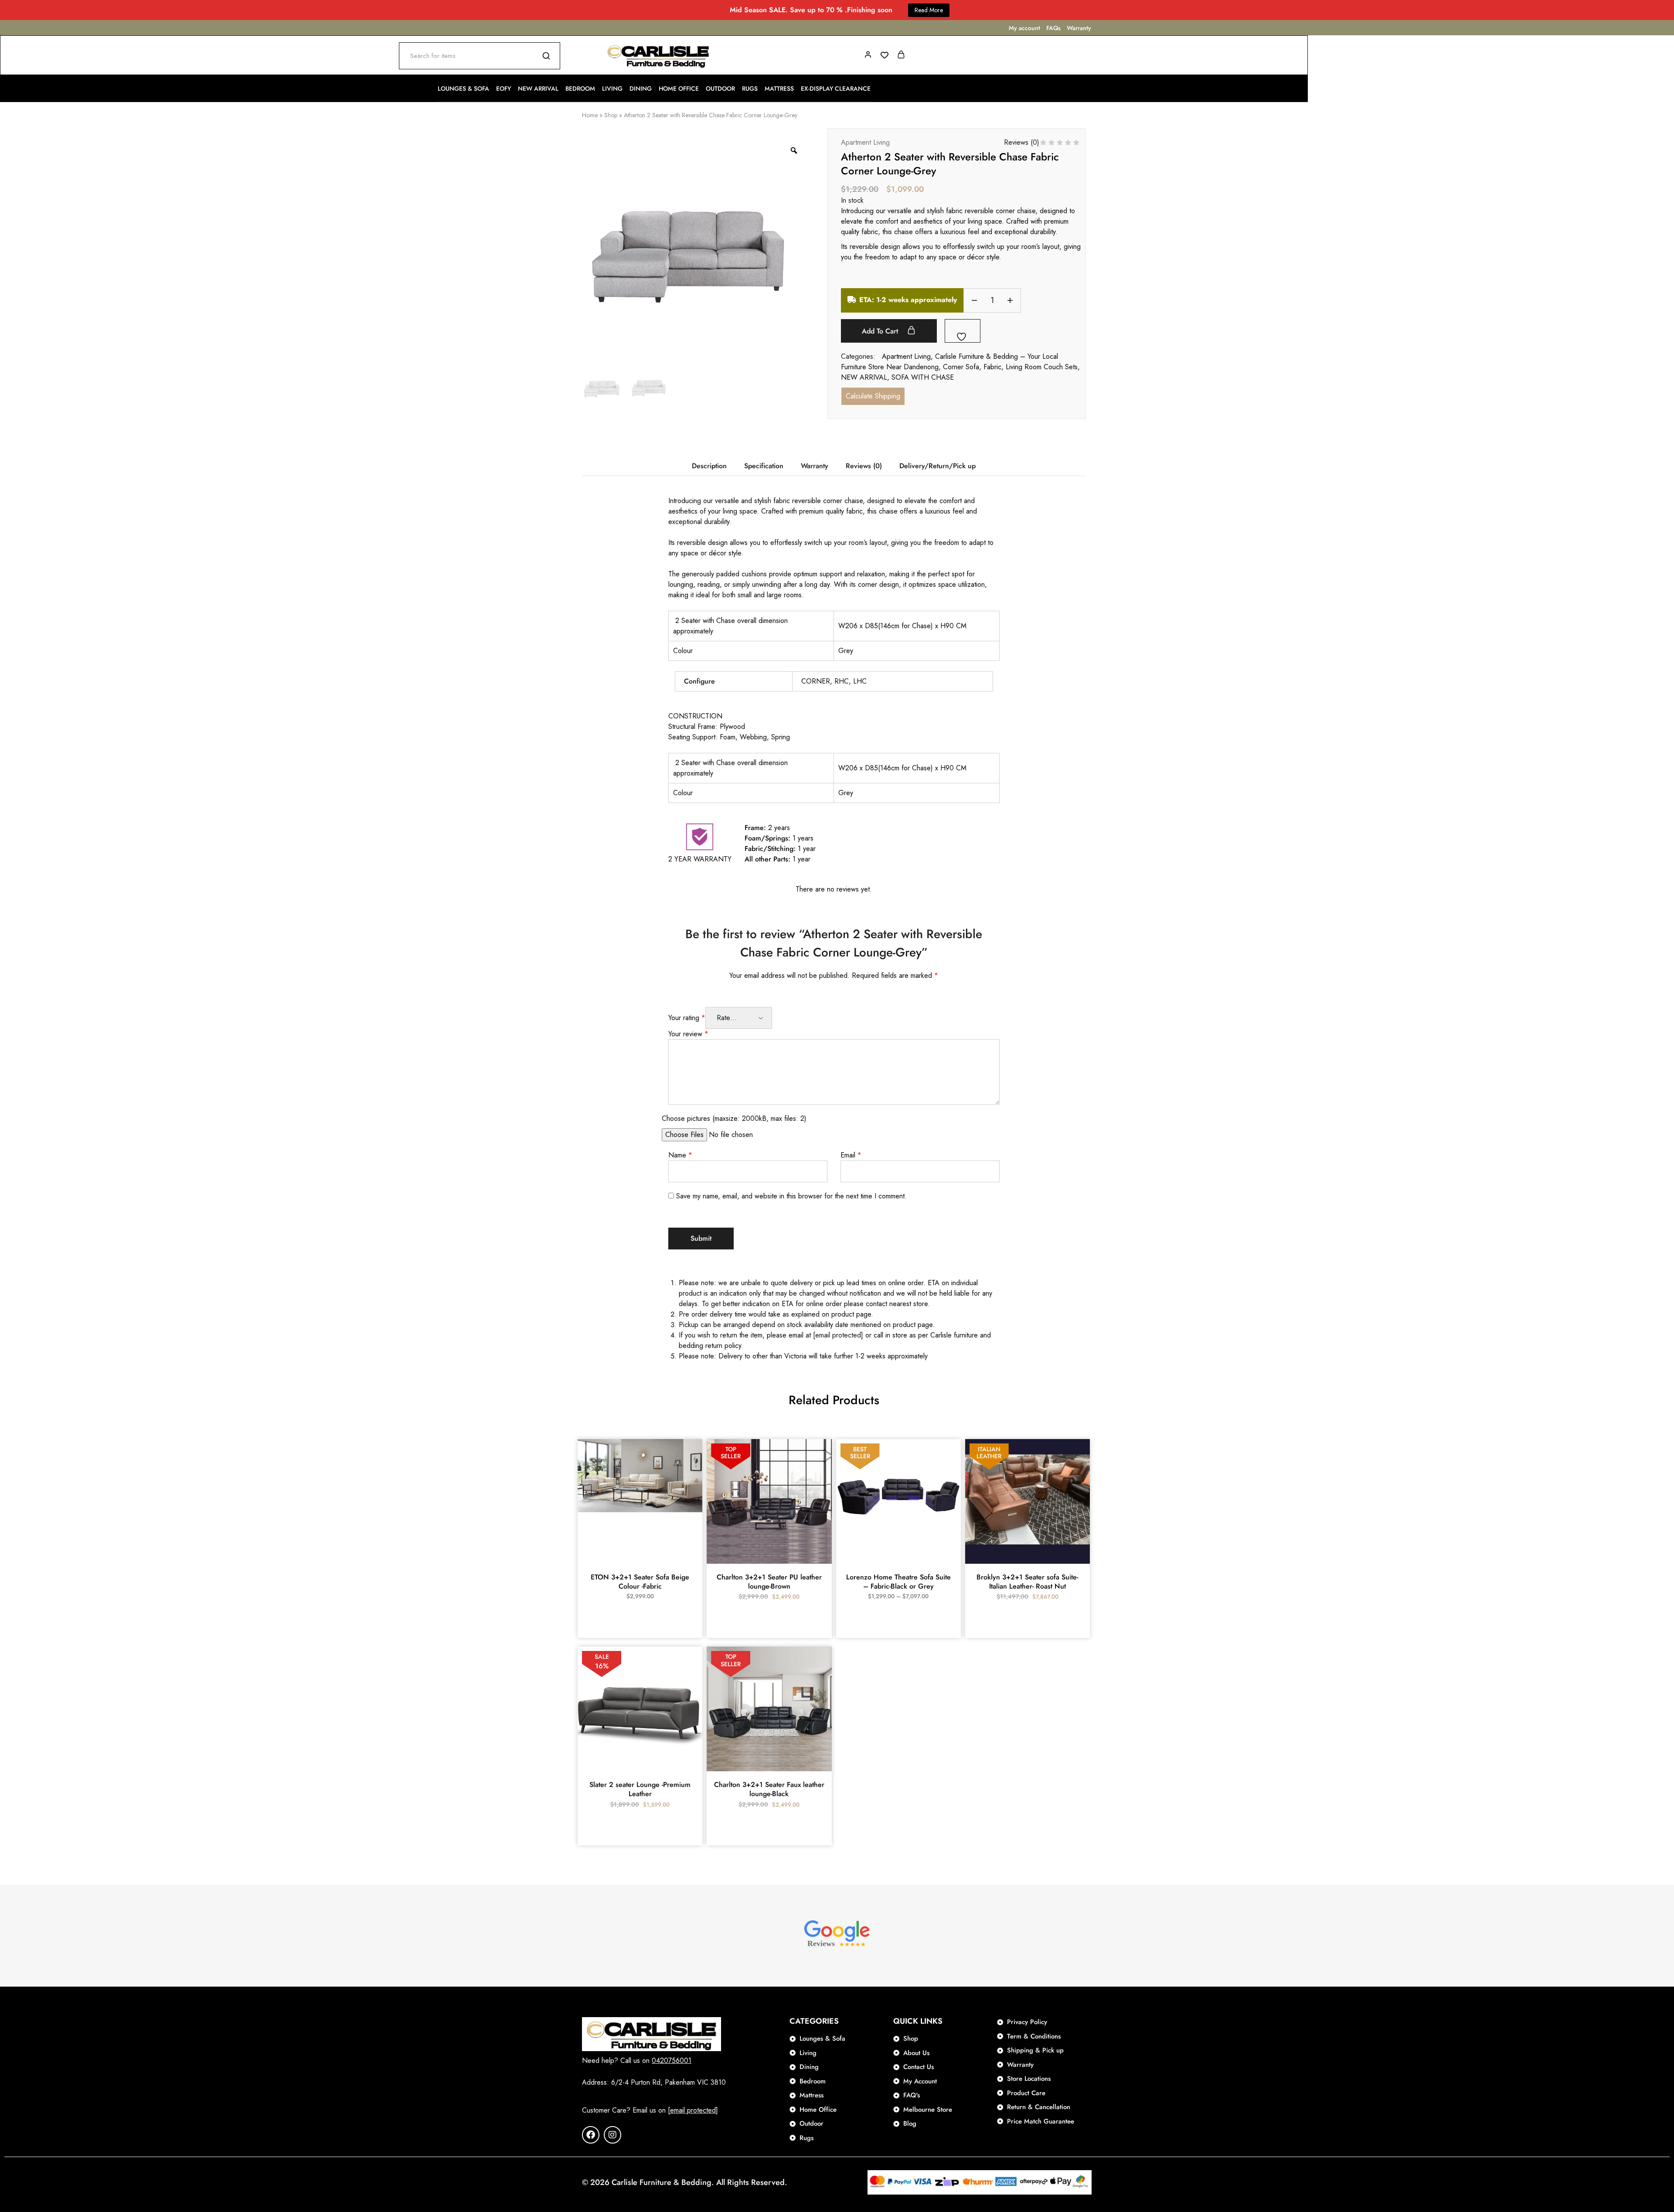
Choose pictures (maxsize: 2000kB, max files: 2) (734, 1118)
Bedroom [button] (580, 88)
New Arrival (538, 88)
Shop (611, 115)
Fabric (992, 367)
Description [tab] (709, 466)
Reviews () (1022, 142)
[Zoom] (794, 150)
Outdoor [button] (720, 88)
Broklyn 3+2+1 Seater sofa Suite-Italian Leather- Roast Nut (1027, 1582)
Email (851, 1155)
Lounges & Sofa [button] (463, 88)
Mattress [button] (779, 88)
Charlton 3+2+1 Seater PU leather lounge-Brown (769, 1582)
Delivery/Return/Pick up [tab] (937, 466)
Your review (688, 1034)
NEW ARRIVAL (864, 377)
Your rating (687, 1018)
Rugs (750, 88)
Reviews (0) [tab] (864, 466)
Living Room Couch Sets (1042, 367)
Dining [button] (641, 88)
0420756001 (672, 2061)
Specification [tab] (764, 466)
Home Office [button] (679, 88)
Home (590, 115)
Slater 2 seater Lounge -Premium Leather (640, 1789)
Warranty (1079, 28)
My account (1024, 28)
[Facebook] (591, 2135)
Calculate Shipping (873, 396)
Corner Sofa (961, 367)
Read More (929, 10)
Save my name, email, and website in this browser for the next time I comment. (791, 1196)
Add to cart (881, 331)
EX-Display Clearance (836, 88)
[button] (640, 1559)
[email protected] (838, 1335)
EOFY (504, 88)
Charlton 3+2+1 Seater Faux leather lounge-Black (769, 1789)
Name (680, 1155)
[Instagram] (612, 2135)
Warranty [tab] (815, 466)
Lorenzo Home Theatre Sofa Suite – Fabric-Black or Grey (898, 1582)
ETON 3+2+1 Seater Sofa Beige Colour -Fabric (640, 1582)
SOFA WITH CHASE (923, 377)
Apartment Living (865, 142)
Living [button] (612, 88)
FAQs (1053, 28)
